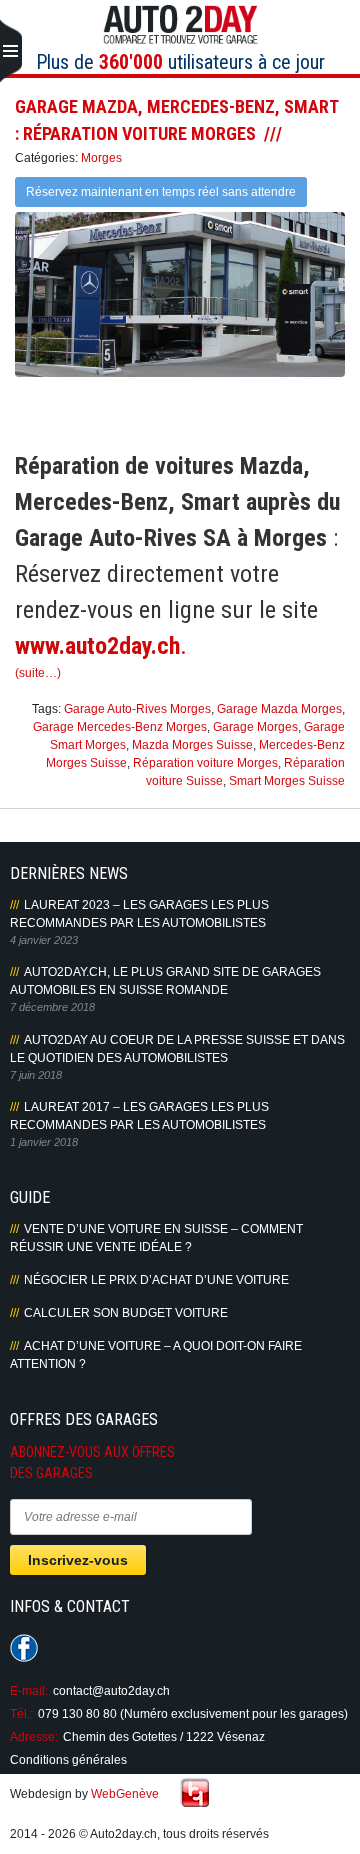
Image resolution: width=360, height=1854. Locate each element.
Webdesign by (84, 1794)
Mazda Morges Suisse (192, 745)
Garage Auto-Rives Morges (137, 709)
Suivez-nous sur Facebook (24, 1648)
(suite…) (38, 673)
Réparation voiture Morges (205, 763)
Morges (101, 158)
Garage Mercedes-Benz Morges (120, 727)
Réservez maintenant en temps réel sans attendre (161, 192)
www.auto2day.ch (97, 646)
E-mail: (29, 1691)
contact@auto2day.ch (111, 1691)
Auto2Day (180, 25)
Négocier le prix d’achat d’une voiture (156, 1280)
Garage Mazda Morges (279, 709)
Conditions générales (68, 1760)
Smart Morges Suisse (287, 781)
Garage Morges (255, 727)
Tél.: (21, 1714)
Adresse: (34, 1737)
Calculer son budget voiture (126, 1313)
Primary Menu (11, 52)
